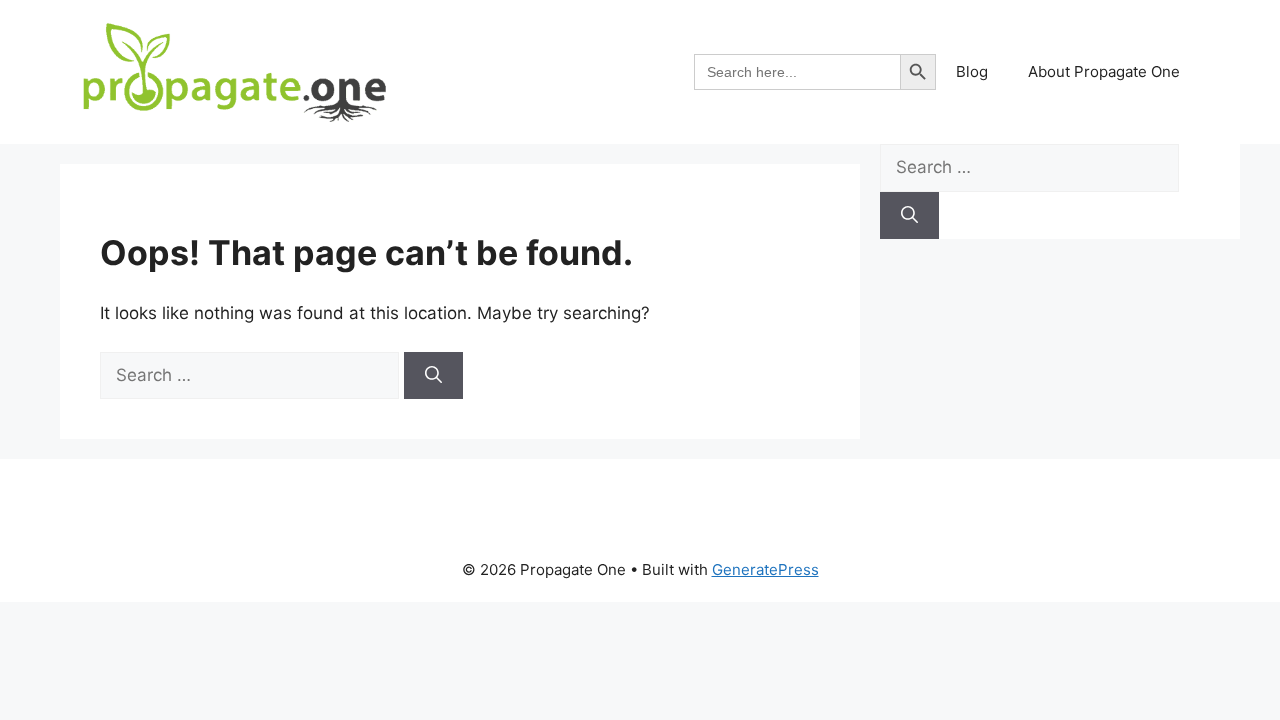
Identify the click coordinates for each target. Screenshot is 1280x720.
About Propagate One (1104, 71)
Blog (972, 71)
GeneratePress (765, 569)
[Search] (433, 376)
